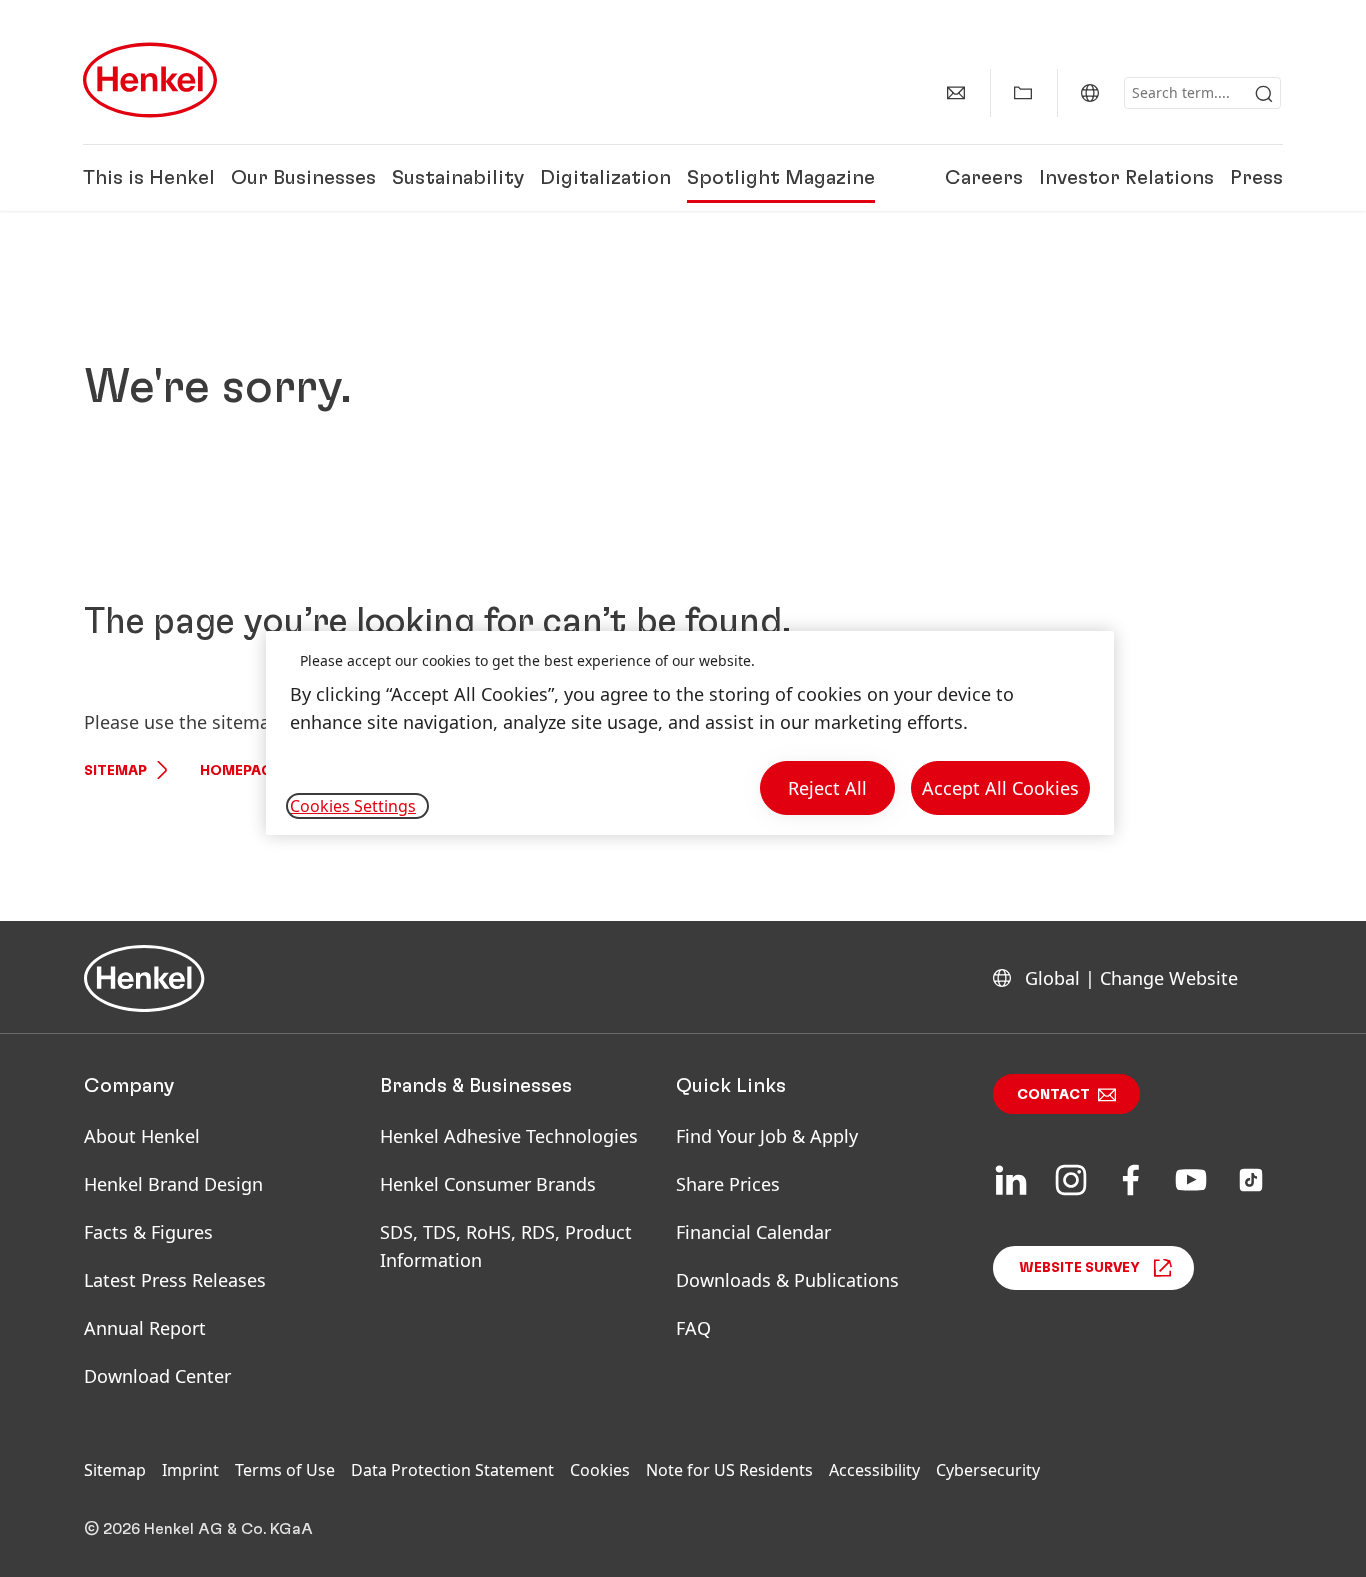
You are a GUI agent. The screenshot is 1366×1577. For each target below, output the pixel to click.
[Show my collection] (1023, 93)
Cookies (600, 1470)
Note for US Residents (729, 1470)
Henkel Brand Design (173, 1184)
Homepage (240, 771)
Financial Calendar (753, 1232)
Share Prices (728, 1184)
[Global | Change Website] (1090, 93)
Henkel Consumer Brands (488, 1184)
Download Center (157, 1376)
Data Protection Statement (452, 1470)
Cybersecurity (988, 1470)
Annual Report (145, 1328)
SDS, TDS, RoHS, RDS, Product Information (506, 1246)
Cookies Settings (353, 806)
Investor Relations (1126, 178)
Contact (1053, 1095)
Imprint (190, 1470)
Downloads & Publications (787, 1280)
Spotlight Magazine (781, 178)
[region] (690, 733)
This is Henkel (149, 178)
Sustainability (458, 178)
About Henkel (142, 1136)
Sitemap (115, 771)
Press (1256, 178)
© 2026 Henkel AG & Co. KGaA (198, 1529)
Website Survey (1079, 1268)
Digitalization (605, 178)
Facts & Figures (148, 1232)
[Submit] (1264, 94)
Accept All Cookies (1000, 788)
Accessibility (874, 1470)
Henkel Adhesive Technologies (509, 1136)
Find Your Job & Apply (767, 1136)
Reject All (827, 788)
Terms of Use (285, 1470)
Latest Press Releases (175, 1280)
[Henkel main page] (150, 80)
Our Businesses (303, 178)
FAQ (693, 1328)
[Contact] (956, 93)
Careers (984, 178)
